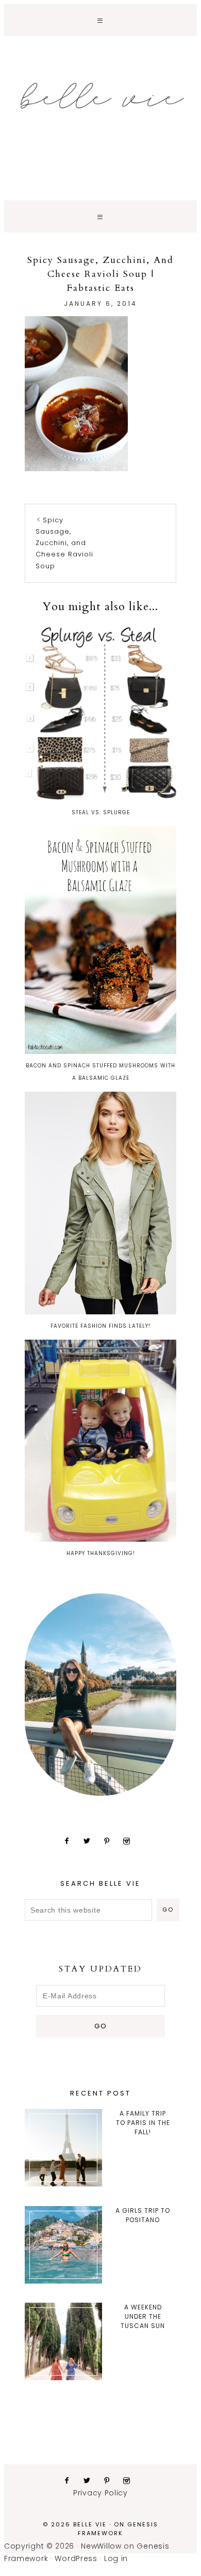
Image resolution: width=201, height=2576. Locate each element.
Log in (116, 2558)
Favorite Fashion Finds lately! (100, 1326)
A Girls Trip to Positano (143, 2215)
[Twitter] (91, 1841)
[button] (100, 20)
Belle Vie (100, 96)
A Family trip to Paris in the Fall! (143, 2123)
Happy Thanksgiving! (101, 1553)
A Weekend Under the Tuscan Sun (143, 2316)
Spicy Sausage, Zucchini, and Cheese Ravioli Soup (64, 543)
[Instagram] (131, 1841)
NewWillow (101, 2546)
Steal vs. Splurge (101, 812)
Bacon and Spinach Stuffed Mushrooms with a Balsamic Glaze (100, 1072)
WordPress (76, 2558)
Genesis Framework (118, 2529)
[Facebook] (71, 1841)
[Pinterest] (111, 1841)
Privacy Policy (100, 2493)
